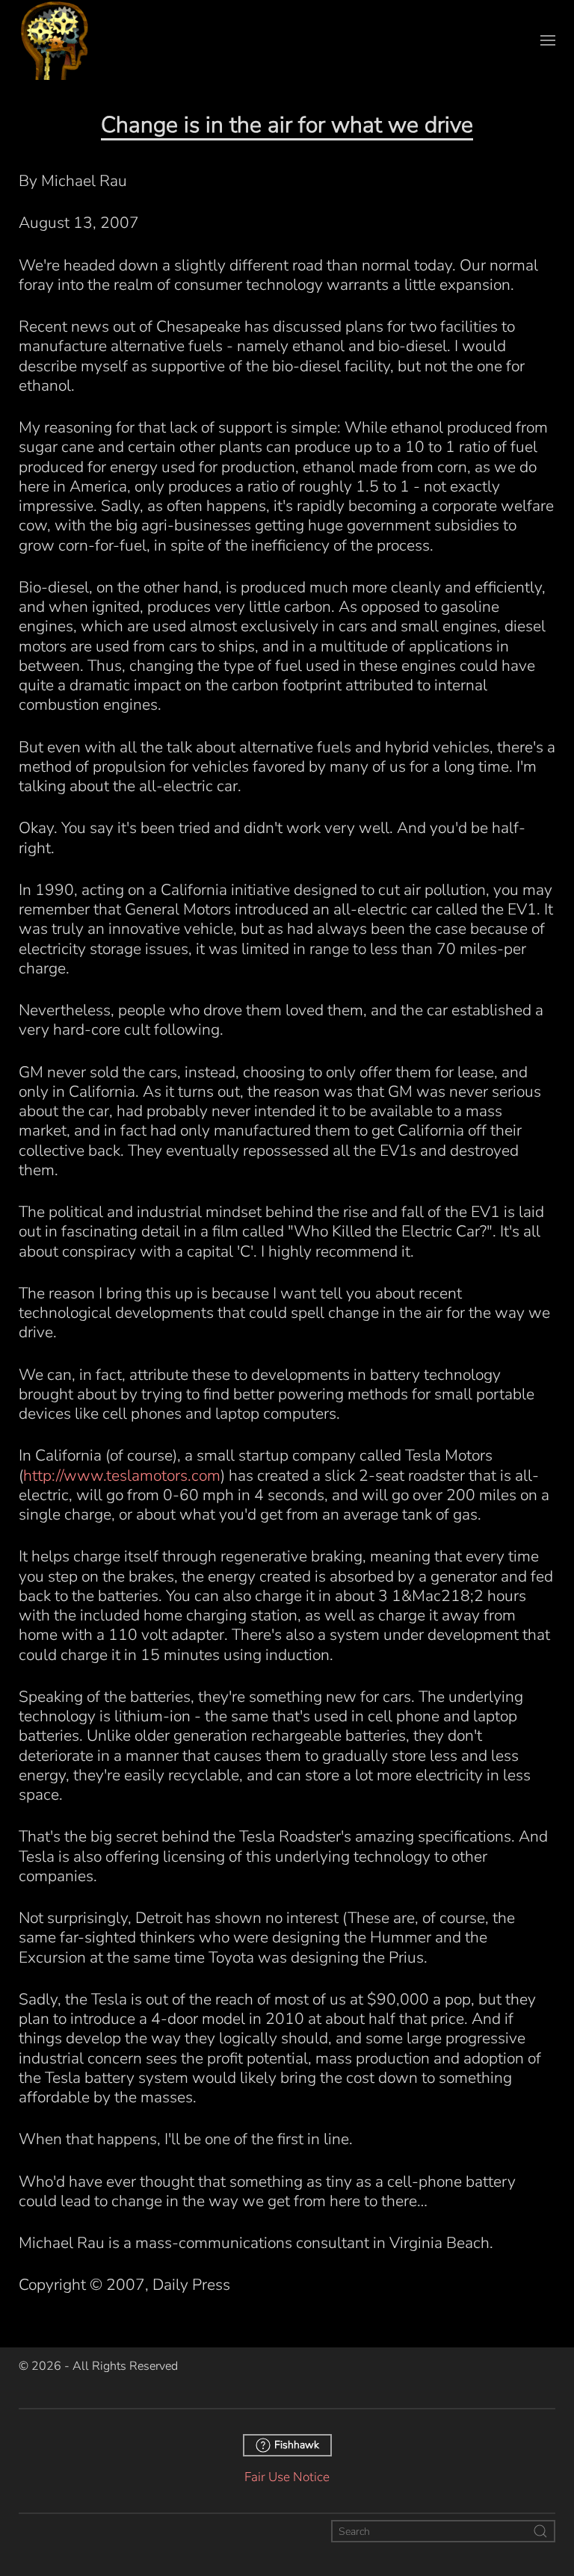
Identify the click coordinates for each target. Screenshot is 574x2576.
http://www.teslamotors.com (122, 1476)
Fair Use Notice (287, 2477)
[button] (548, 40)
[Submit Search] (540, 2531)
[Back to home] (55, 40)
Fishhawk (297, 2445)
